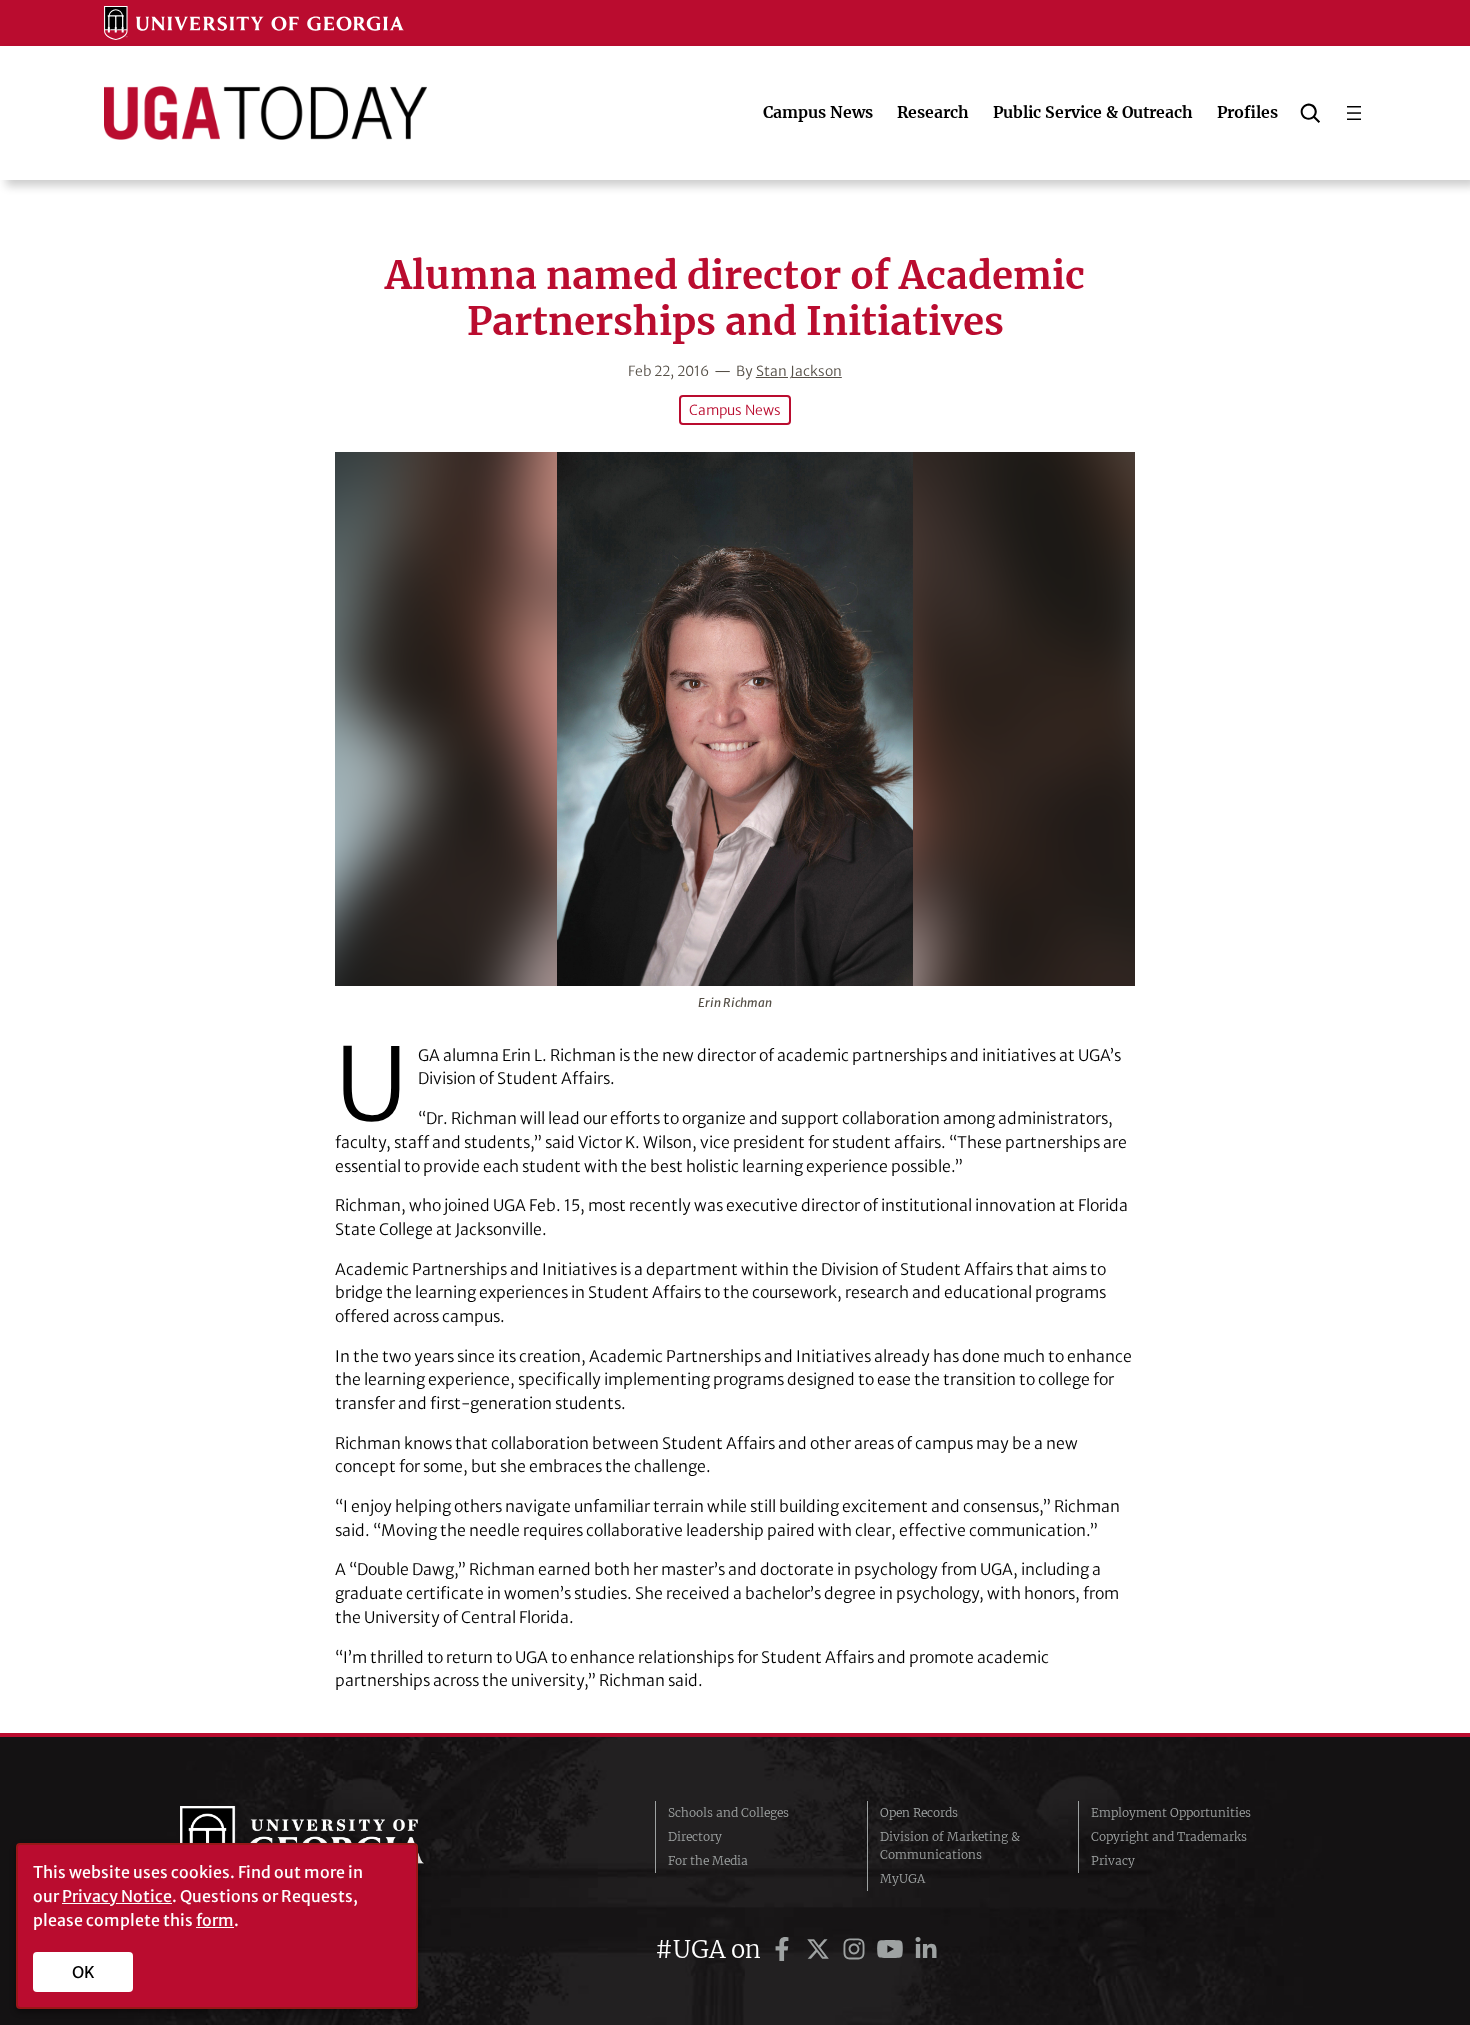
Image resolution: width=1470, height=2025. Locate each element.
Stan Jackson (799, 371)
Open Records (919, 1812)
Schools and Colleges (728, 1812)
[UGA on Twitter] (821, 1949)
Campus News (735, 410)
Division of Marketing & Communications (950, 1845)
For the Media (708, 1860)
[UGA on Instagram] (857, 1949)
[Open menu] (1354, 113)
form (215, 1920)
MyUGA (902, 1878)
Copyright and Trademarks (1169, 1836)
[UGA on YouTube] (893, 1949)
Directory (695, 1836)
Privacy (1113, 1860)
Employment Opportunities (1171, 1812)
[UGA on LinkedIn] (926, 1949)
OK (83, 1972)
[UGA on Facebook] (785, 1949)
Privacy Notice (117, 1896)
